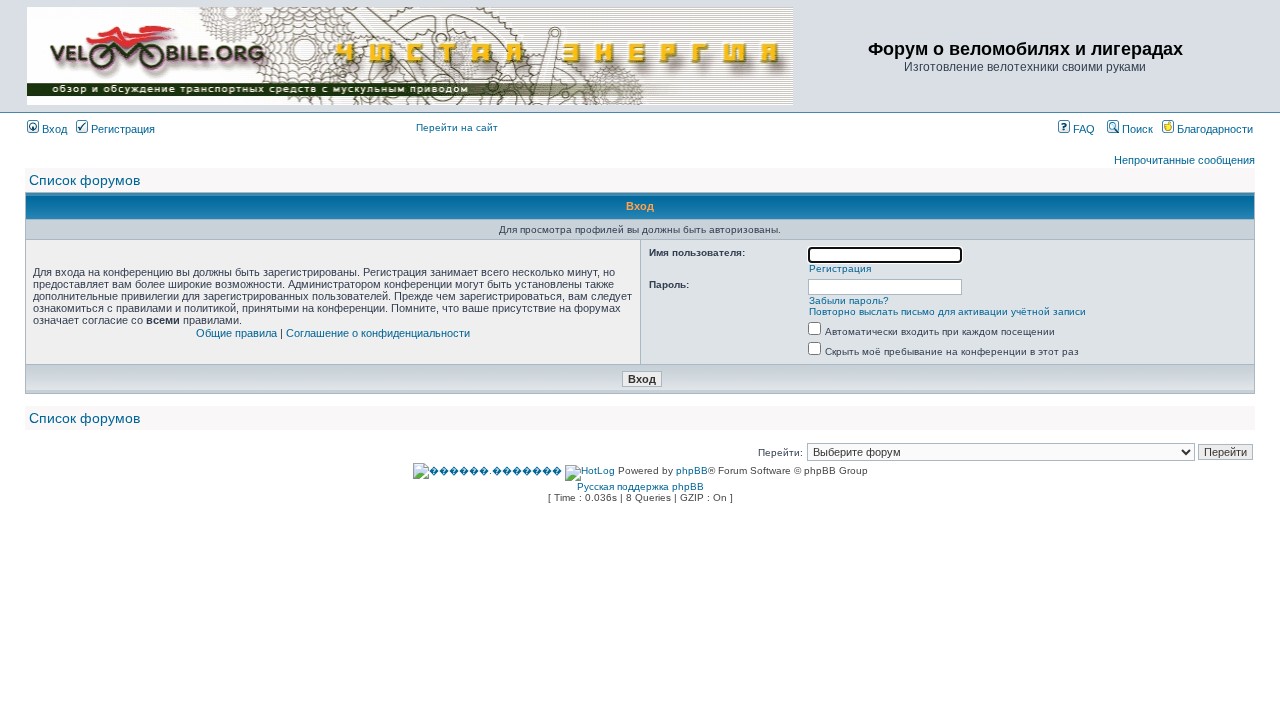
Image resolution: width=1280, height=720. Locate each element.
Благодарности (1213, 129)
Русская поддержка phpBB (640, 486)
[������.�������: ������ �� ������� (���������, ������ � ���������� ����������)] (487, 471)
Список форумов (84, 180)
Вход (53, 129)
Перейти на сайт (457, 127)
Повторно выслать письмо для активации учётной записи (947, 311)
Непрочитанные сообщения (1184, 160)
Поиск (1136, 129)
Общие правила (236, 333)
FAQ (1082, 129)
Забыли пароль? (849, 300)
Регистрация (121, 129)
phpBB (692, 470)
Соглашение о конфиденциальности (378, 333)
